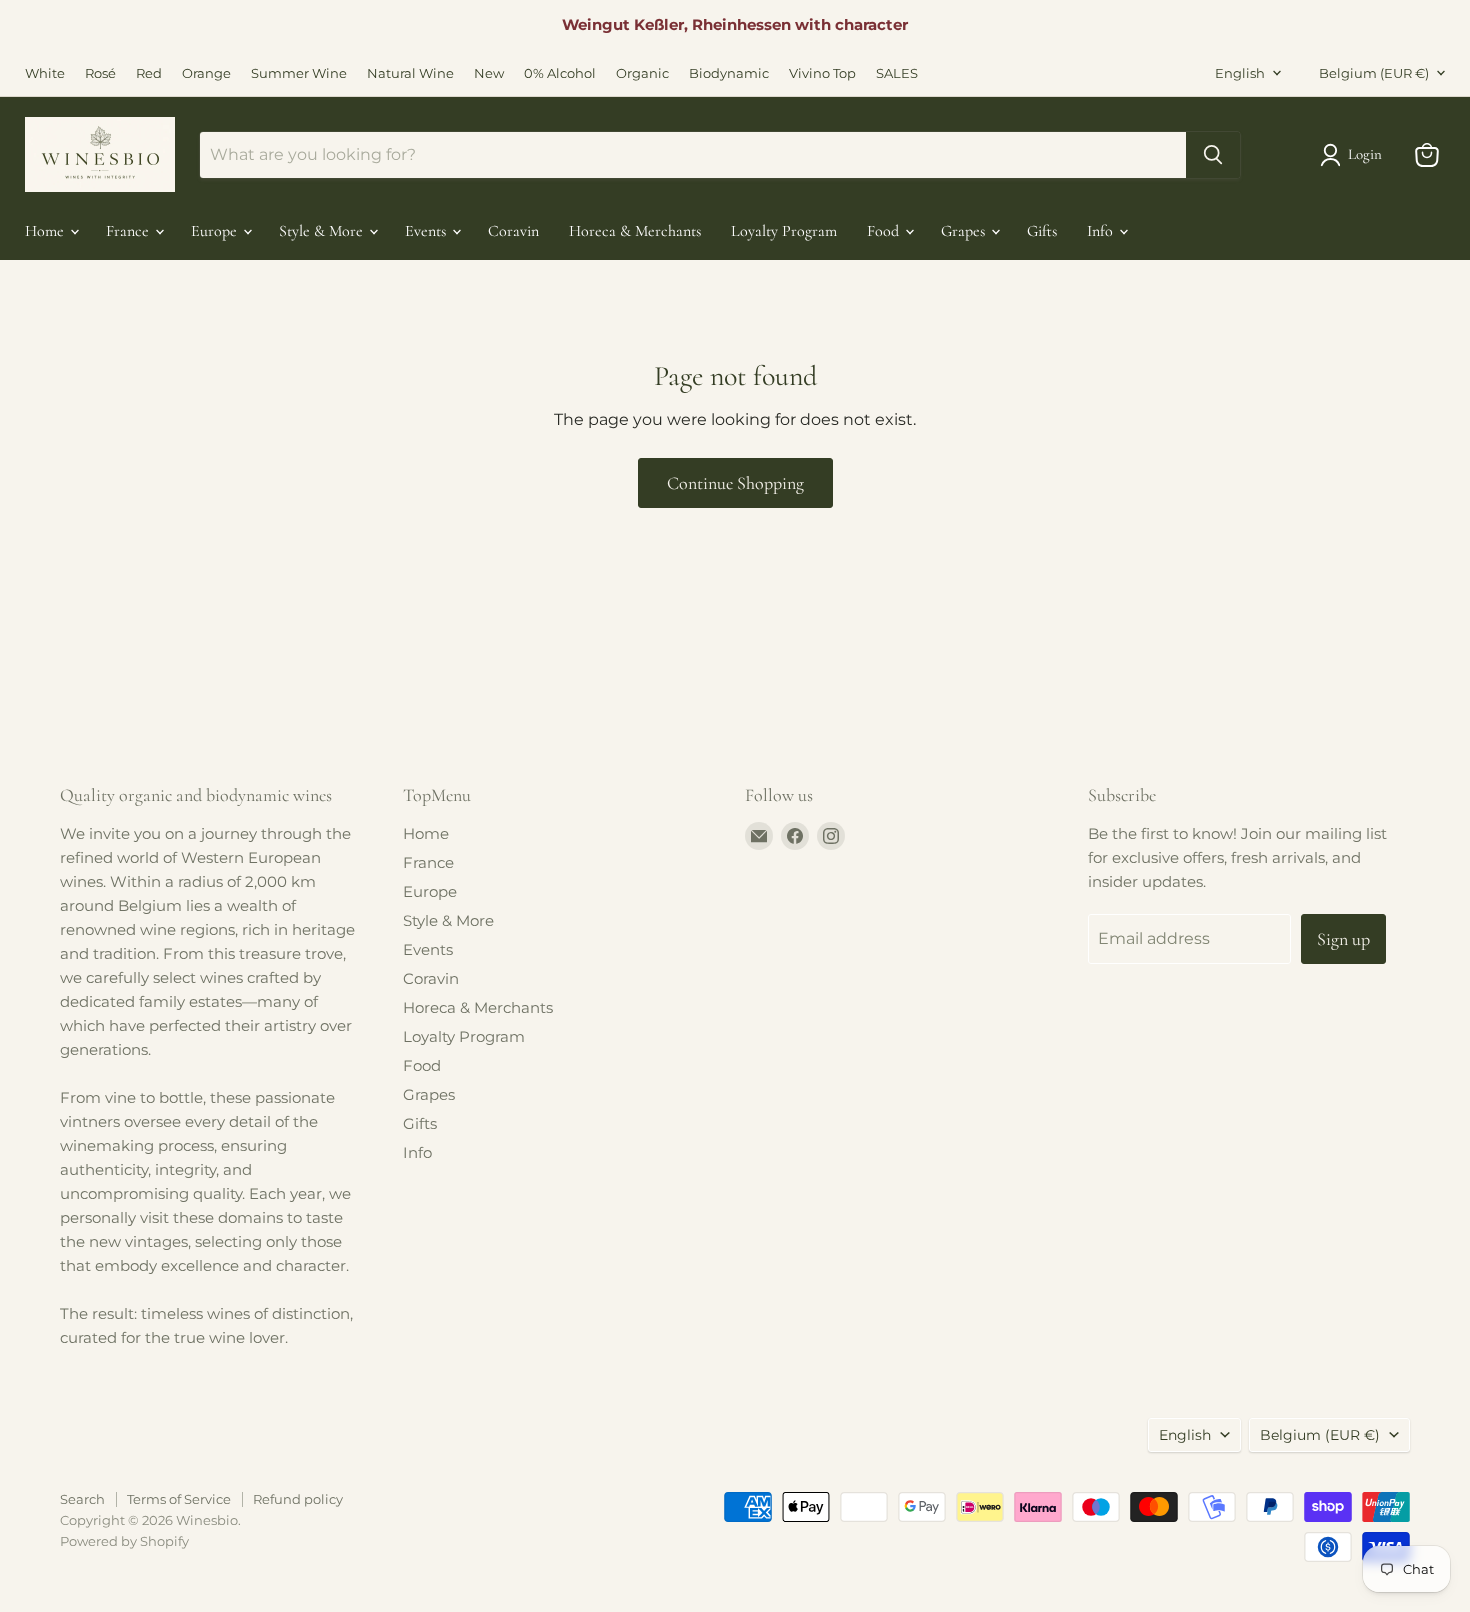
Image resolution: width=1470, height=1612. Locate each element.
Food (885, 231)
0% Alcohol (560, 73)
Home (46, 231)
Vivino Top (822, 73)
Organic (642, 73)
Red (149, 73)
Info (1102, 231)
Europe (216, 231)
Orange (206, 73)
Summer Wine (299, 73)
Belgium (1374, 73)
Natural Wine (410, 73)
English (1240, 73)
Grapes (965, 231)
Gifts (1042, 231)
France (129, 231)
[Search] (1213, 155)
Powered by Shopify (124, 1541)
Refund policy (298, 1499)
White (45, 73)
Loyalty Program (784, 231)
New (489, 73)
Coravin (513, 231)
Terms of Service (179, 1499)
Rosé (100, 73)
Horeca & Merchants (635, 231)
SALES (897, 73)
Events (427, 231)
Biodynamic (729, 73)
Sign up (1343, 939)
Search (82, 1499)
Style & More (323, 231)
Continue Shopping (735, 483)
